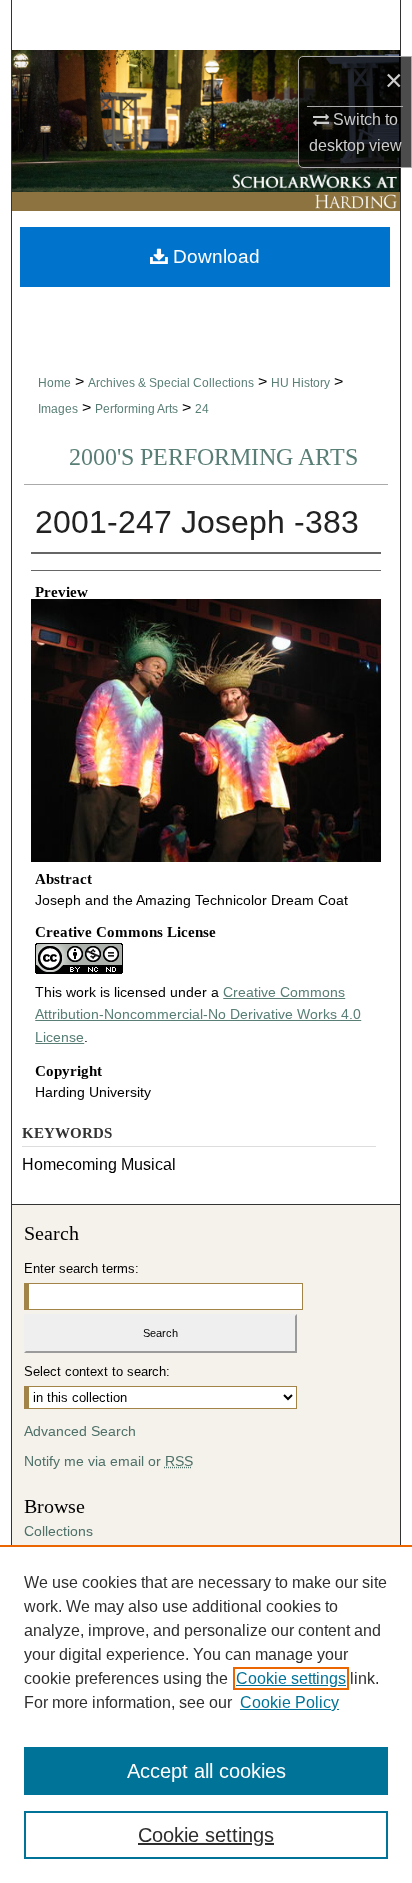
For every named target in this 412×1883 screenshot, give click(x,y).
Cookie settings (291, 1678)
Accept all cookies (206, 1771)
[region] (206, 1714)
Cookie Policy (289, 1702)
